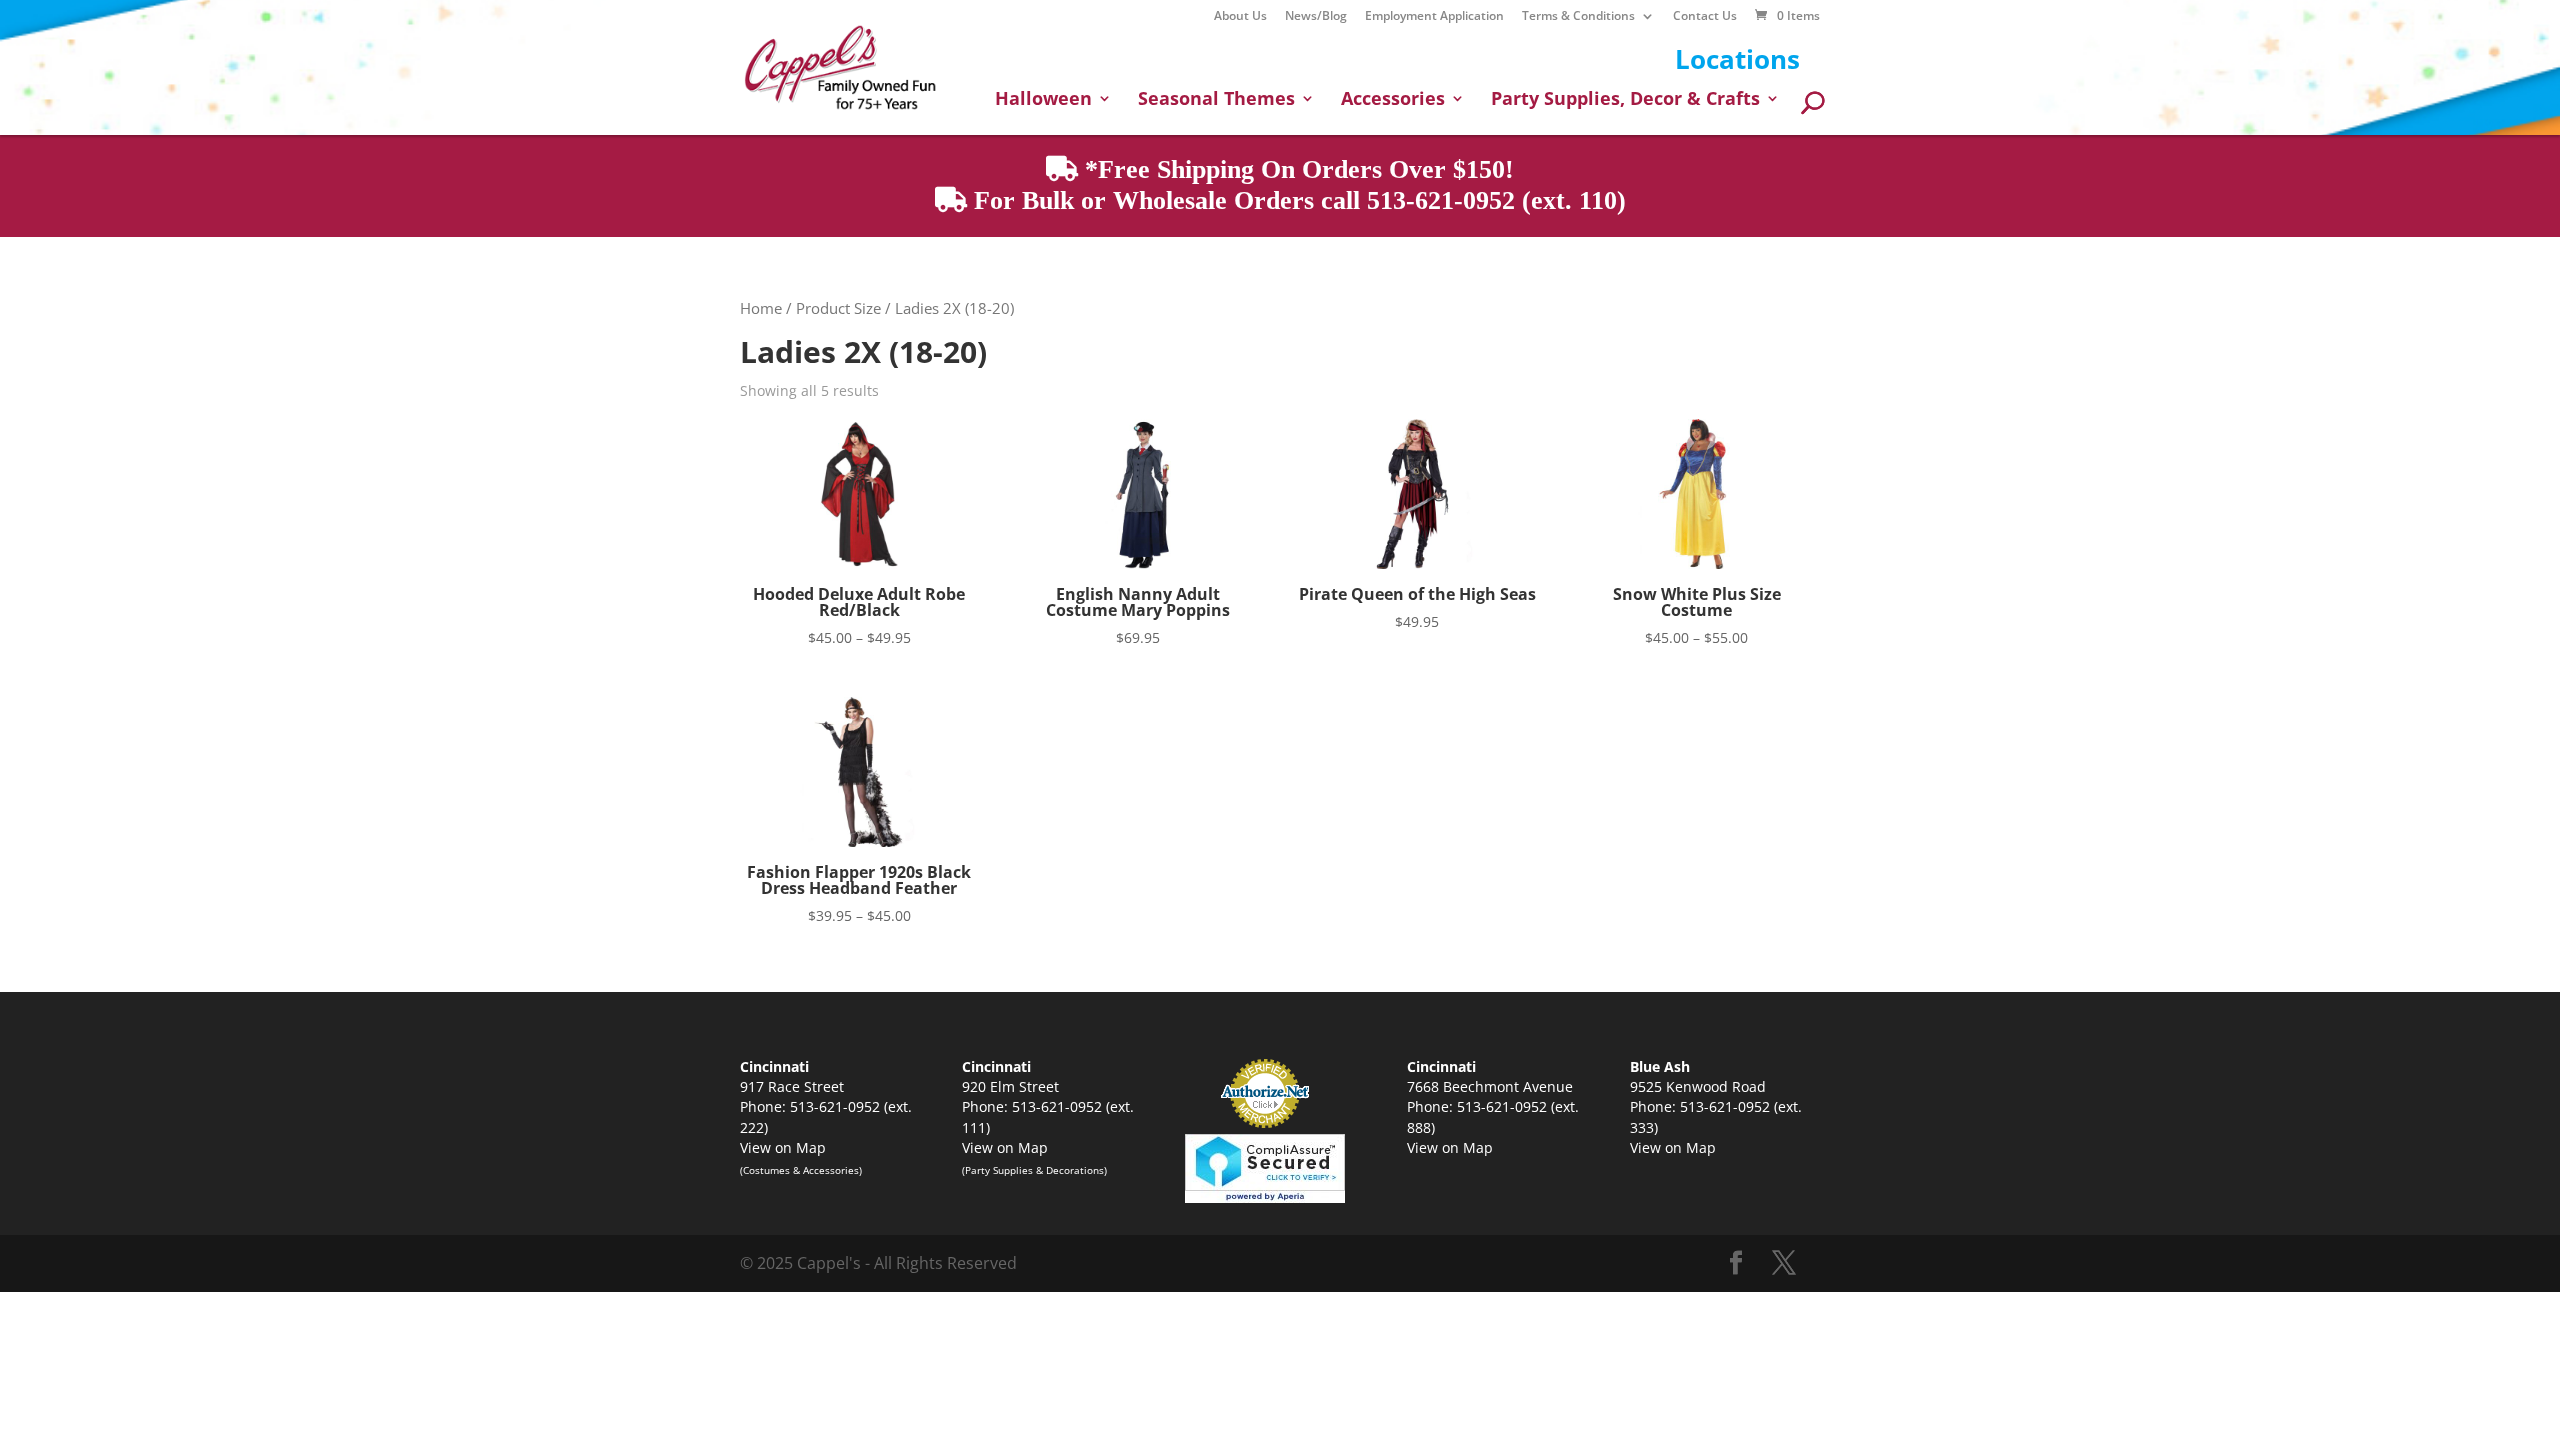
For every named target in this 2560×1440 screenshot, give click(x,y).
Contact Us (1705, 17)
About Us (1240, 17)
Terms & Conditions (1578, 17)
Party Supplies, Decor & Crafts (1625, 100)
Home (761, 308)
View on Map (783, 1147)
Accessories (1393, 100)
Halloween (1043, 100)
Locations (1737, 59)
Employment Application (1434, 17)
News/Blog (1316, 17)
